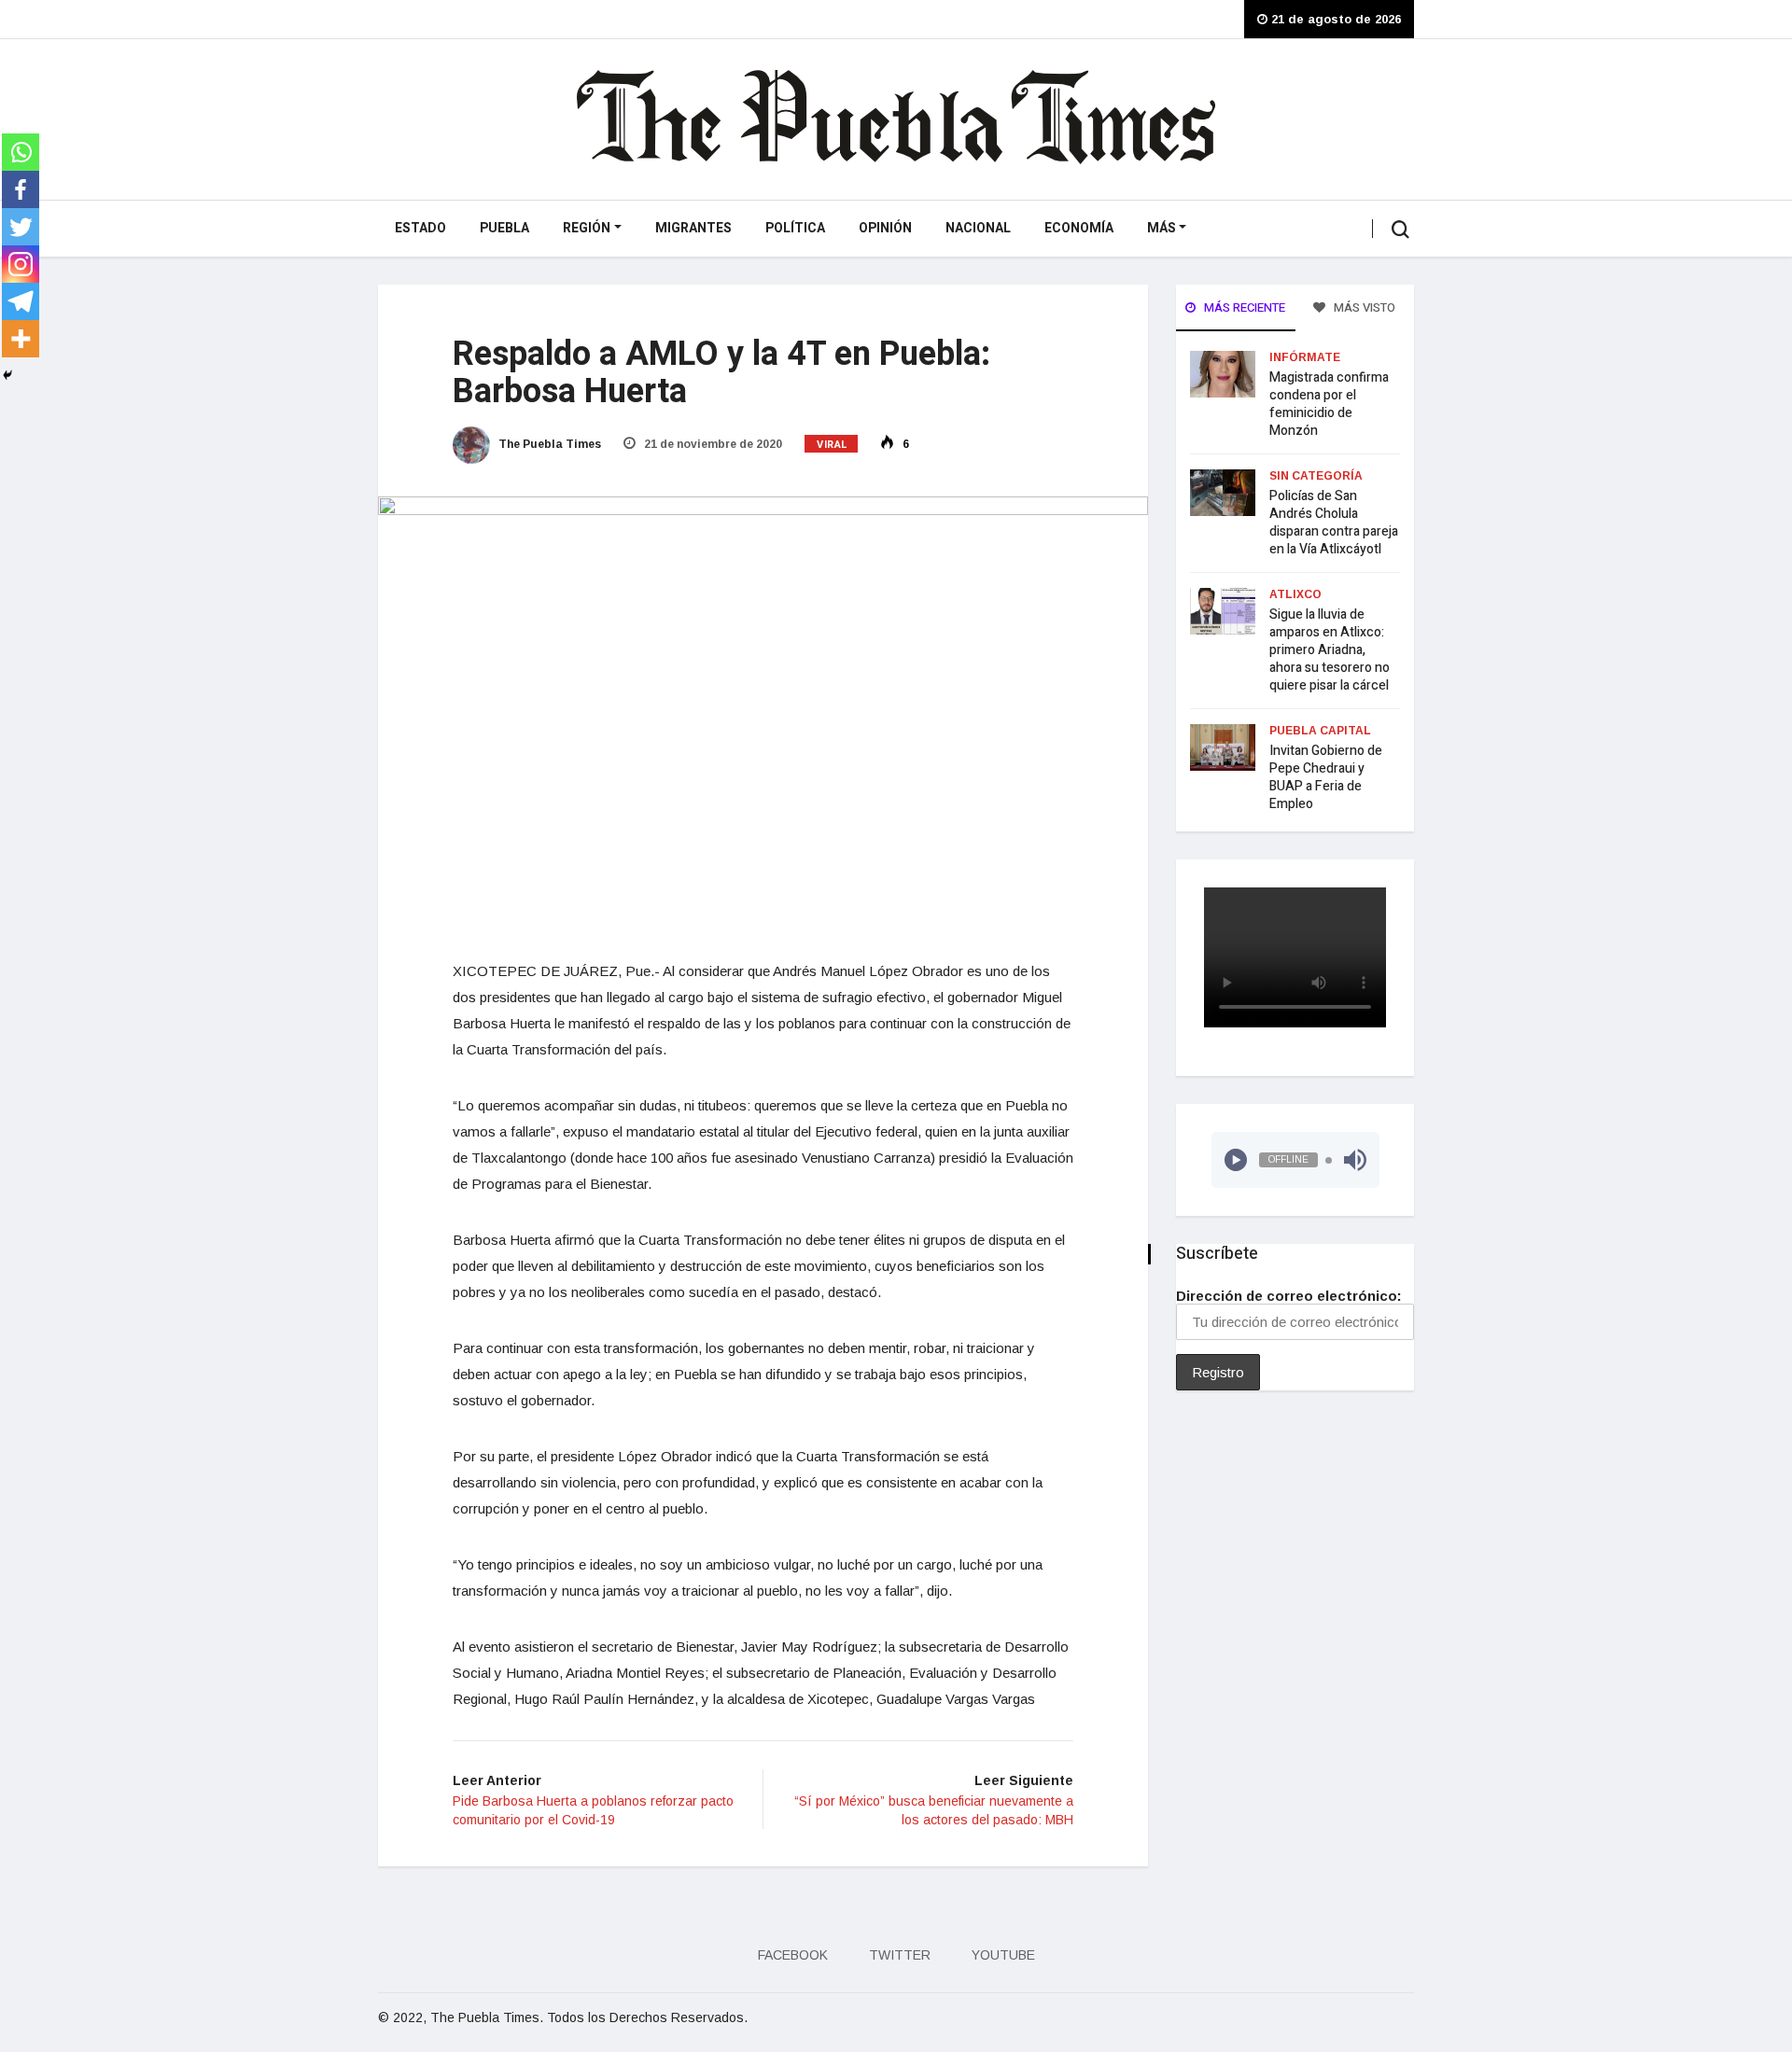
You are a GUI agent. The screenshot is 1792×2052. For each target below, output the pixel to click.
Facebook (793, 1955)
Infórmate (1305, 357)
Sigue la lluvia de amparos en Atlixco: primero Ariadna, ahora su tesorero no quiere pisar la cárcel (1330, 650)
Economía (1079, 228)
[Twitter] (21, 227)
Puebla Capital (1320, 731)
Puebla (504, 228)
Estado (420, 228)
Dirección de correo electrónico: (1289, 1296)
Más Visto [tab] (1363, 307)
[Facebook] (21, 189)
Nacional (978, 228)
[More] (21, 339)
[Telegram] (21, 301)
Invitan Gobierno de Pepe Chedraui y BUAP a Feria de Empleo (1326, 777)
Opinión (885, 228)
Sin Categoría (1316, 476)
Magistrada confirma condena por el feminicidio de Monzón (1329, 404)
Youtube (1003, 1955)
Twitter (900, 1955)
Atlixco (1295, 594)
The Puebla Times (548, 444)
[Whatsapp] (21, 152)
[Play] (1236, 1160)
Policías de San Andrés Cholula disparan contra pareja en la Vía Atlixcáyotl (1334, 523)
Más (1162, 228)
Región (587, 228)
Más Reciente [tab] (1243, 307)
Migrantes (693, 228)
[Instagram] (21, 264)
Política (795, 228)
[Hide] (7, 375)
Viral (833, 445)
